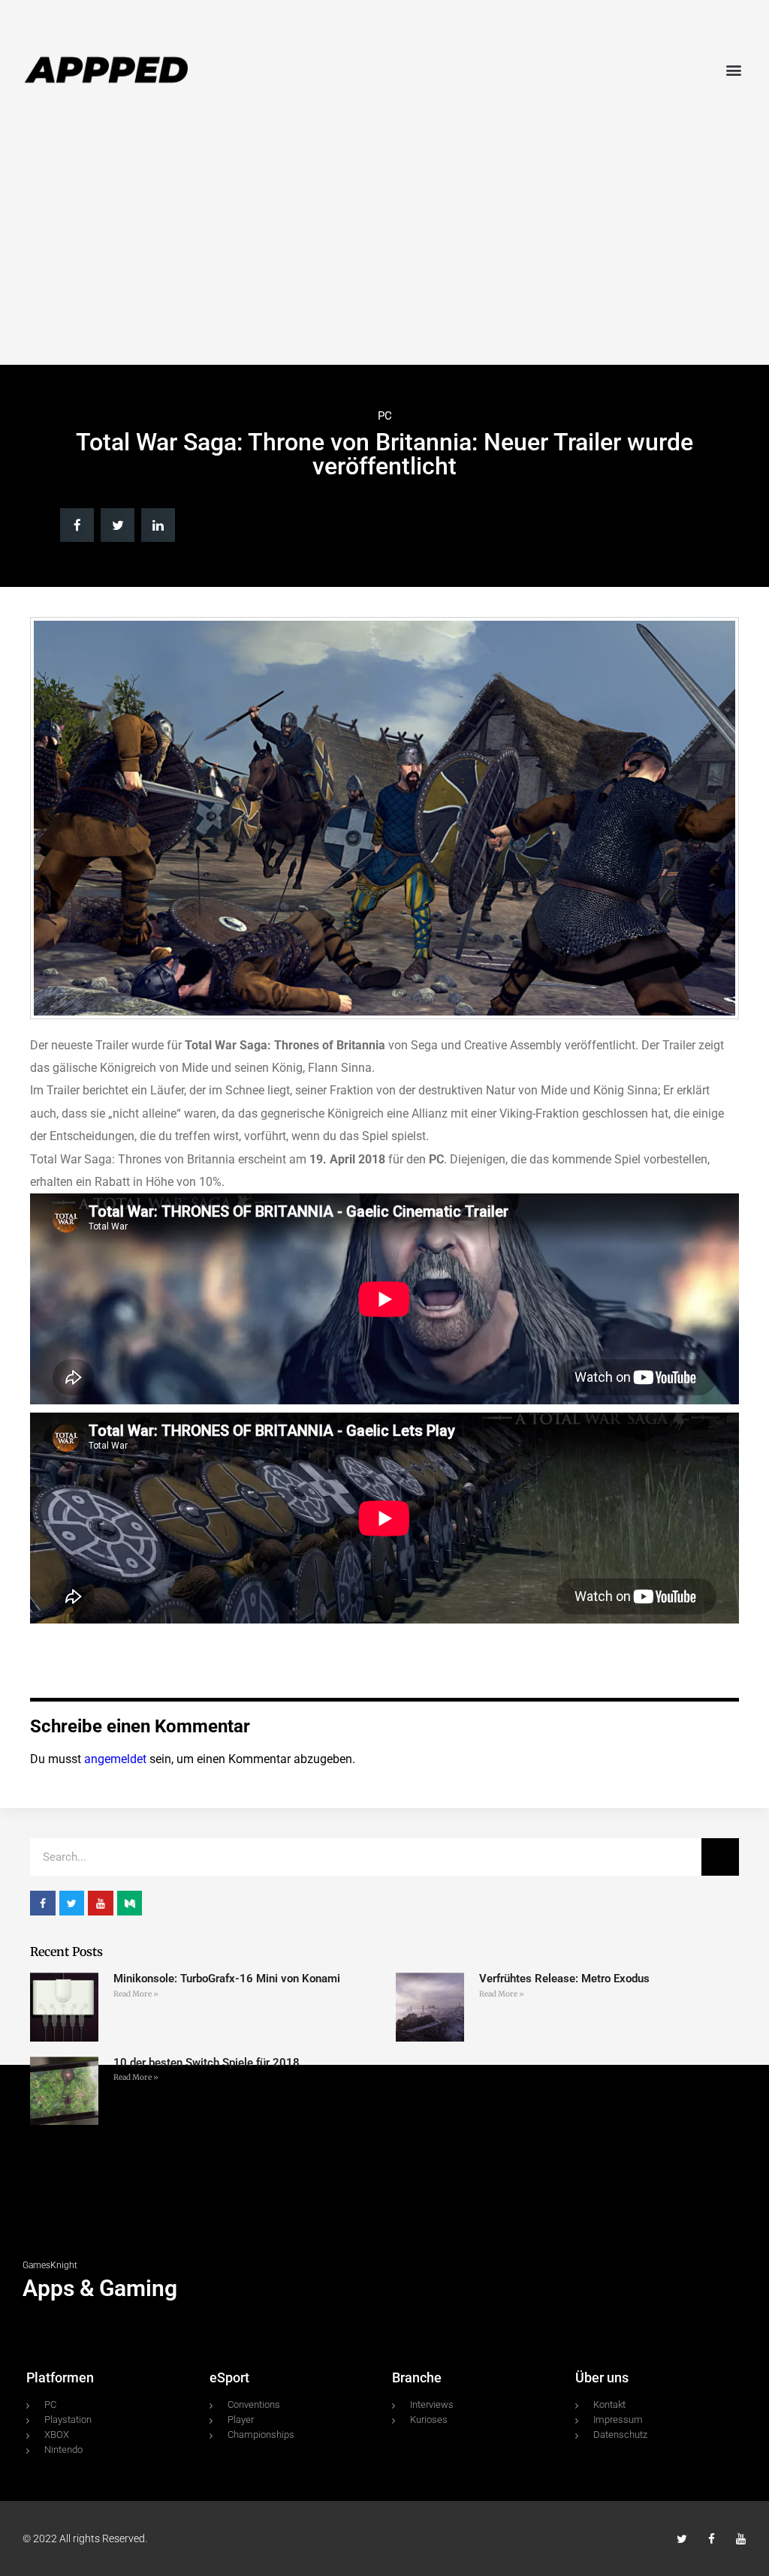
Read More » (136, 1994)
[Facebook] (712, 2539)
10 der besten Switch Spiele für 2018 (207, 2063)
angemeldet (115, 1759)
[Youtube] (741, 2539)
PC (385, 416)
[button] (734, 69)
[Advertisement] (384, 245)
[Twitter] (682, 2539)
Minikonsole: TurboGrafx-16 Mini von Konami (227, 1979)
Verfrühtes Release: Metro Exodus (564, 1979)
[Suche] (720, 1857)
